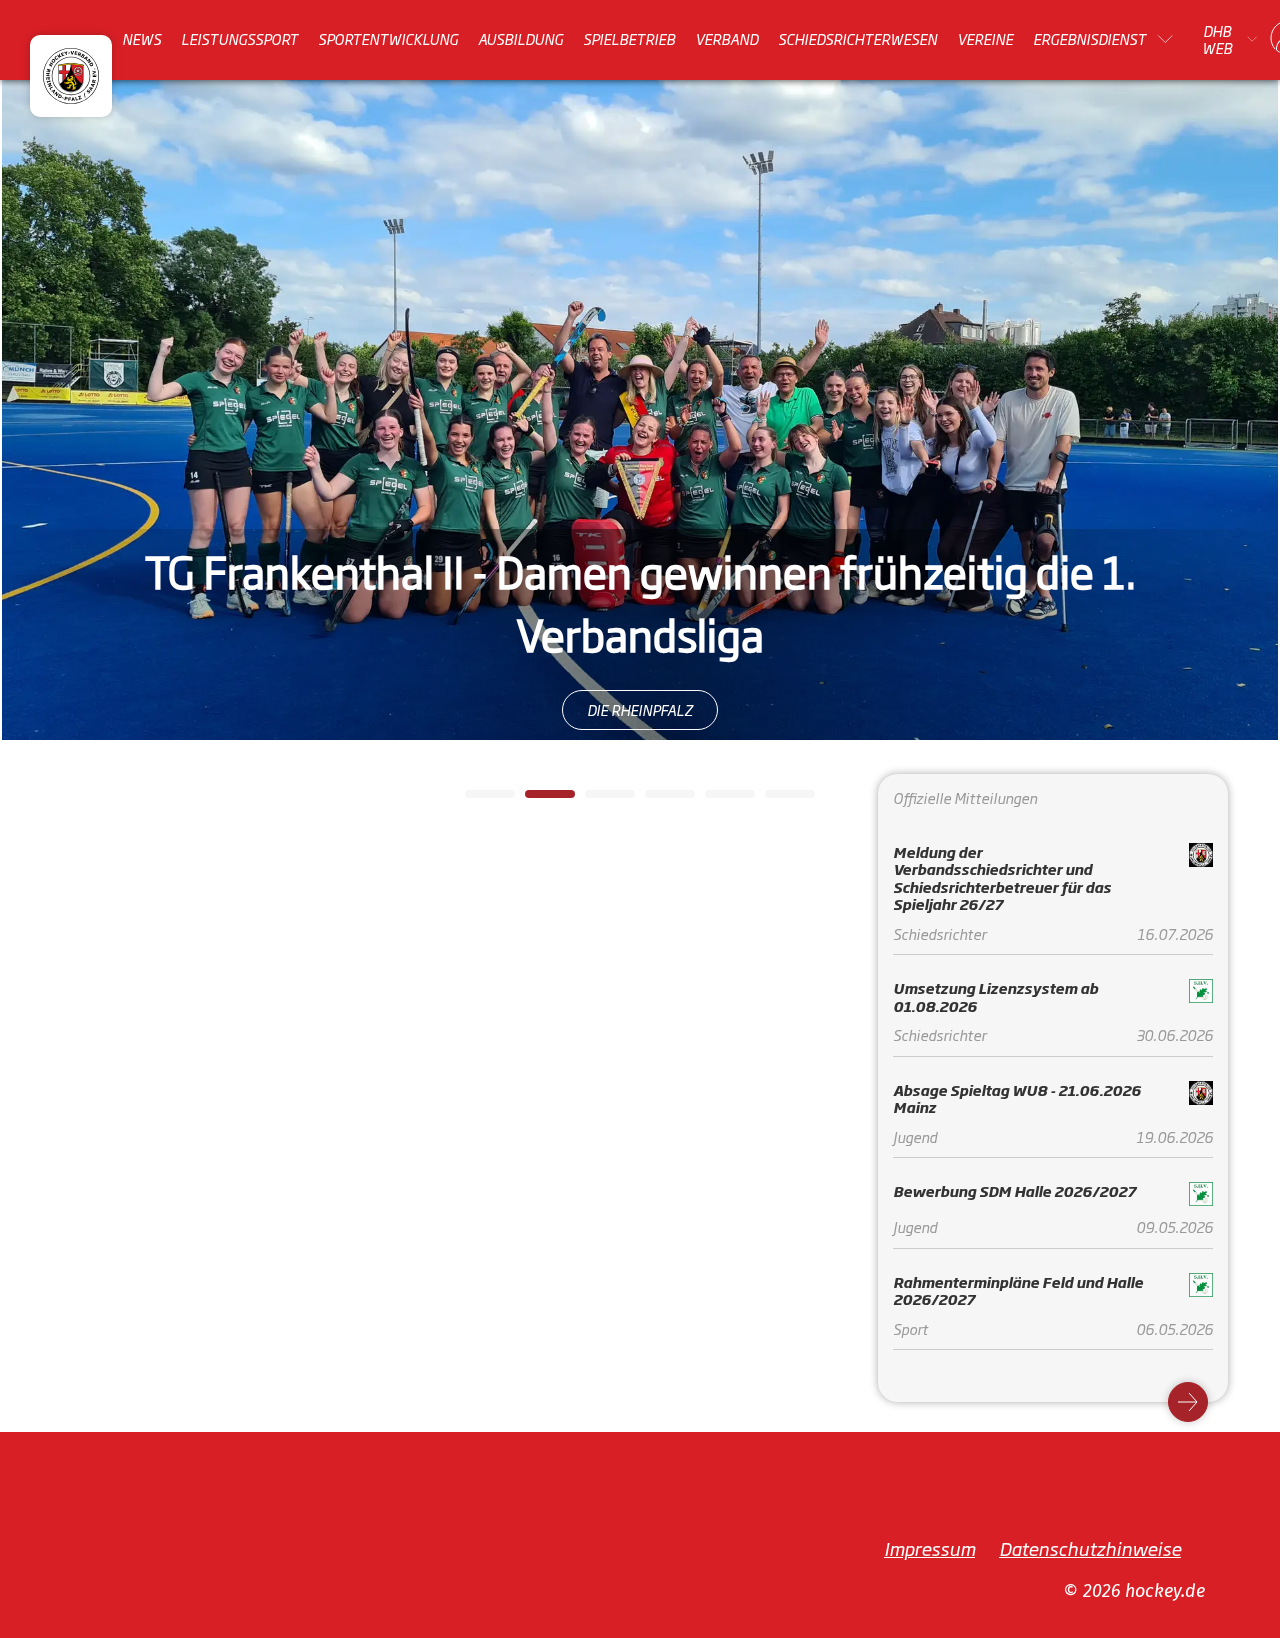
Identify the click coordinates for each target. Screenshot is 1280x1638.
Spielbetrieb (629, 39)
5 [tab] (715, 800)
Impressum (929, 1548)
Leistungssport (239, 39)
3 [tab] (595, 800)
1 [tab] (475, 800)
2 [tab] (535, 800)
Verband (726, 39)
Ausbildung (520, 39)
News (141, 39)
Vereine (985, 39)
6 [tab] (775, 800)
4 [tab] (655, 800)
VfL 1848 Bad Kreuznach (640, 683)
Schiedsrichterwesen (857, 39)
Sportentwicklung (388, 39)
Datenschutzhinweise (1090, 1548)
